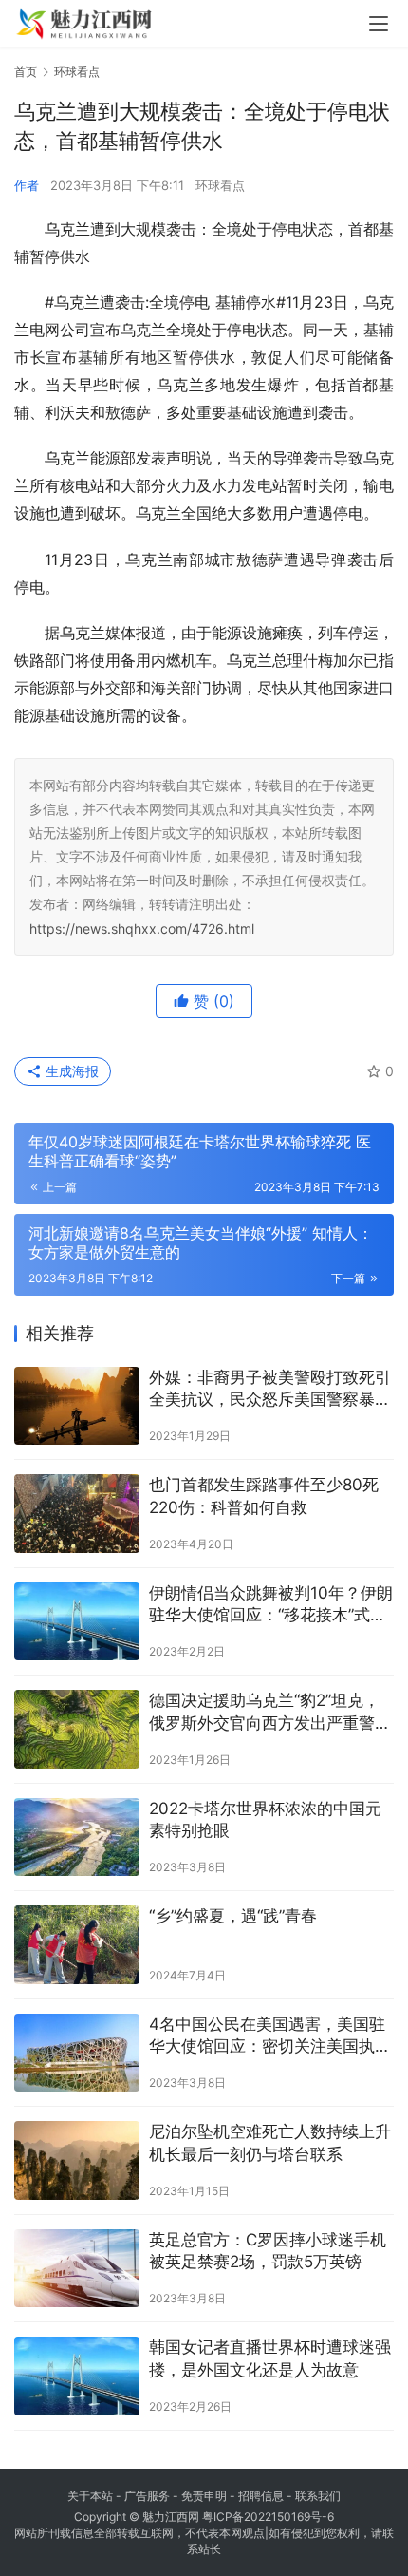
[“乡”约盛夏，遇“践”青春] (77, 1945)
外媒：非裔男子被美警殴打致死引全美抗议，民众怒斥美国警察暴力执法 (270, 1390)
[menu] (379, 24)
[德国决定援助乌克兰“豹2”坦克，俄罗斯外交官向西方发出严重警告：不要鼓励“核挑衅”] (77, 1729)
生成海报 (70, 1071)
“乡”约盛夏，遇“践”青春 (233, 1916)
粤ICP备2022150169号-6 (268, 2517)
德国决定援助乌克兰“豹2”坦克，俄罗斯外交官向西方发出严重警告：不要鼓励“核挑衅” (264, 1713)
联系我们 (318, 2496)
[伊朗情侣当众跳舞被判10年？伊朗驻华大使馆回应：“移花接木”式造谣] (77, 1622)
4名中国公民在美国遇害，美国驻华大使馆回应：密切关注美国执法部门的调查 (270, 2037)
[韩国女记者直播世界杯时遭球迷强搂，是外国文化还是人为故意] (77, 2376)
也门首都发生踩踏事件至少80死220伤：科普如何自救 (264, 1496)
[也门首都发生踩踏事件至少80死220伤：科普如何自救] (77, 1514)
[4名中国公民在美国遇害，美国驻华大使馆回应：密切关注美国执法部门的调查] (77, 2053)
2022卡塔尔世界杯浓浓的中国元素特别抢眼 (265, 1820)
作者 (27, 185)
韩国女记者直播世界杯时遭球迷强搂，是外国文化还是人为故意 (270, 2358)
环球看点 (220, 185)
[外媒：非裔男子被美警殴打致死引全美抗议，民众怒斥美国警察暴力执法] (77, 1406)
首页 (26, 72)
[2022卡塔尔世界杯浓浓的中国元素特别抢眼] (77, 1837)
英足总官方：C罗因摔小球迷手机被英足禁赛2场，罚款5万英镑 (268, 2251)
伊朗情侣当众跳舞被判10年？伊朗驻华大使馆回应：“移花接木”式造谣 (271, 1606)
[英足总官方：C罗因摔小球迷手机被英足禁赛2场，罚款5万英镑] (77, 2269)
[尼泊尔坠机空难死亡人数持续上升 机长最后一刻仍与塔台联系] (77, 2160)
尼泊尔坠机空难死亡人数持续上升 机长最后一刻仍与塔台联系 (270, 2143)
